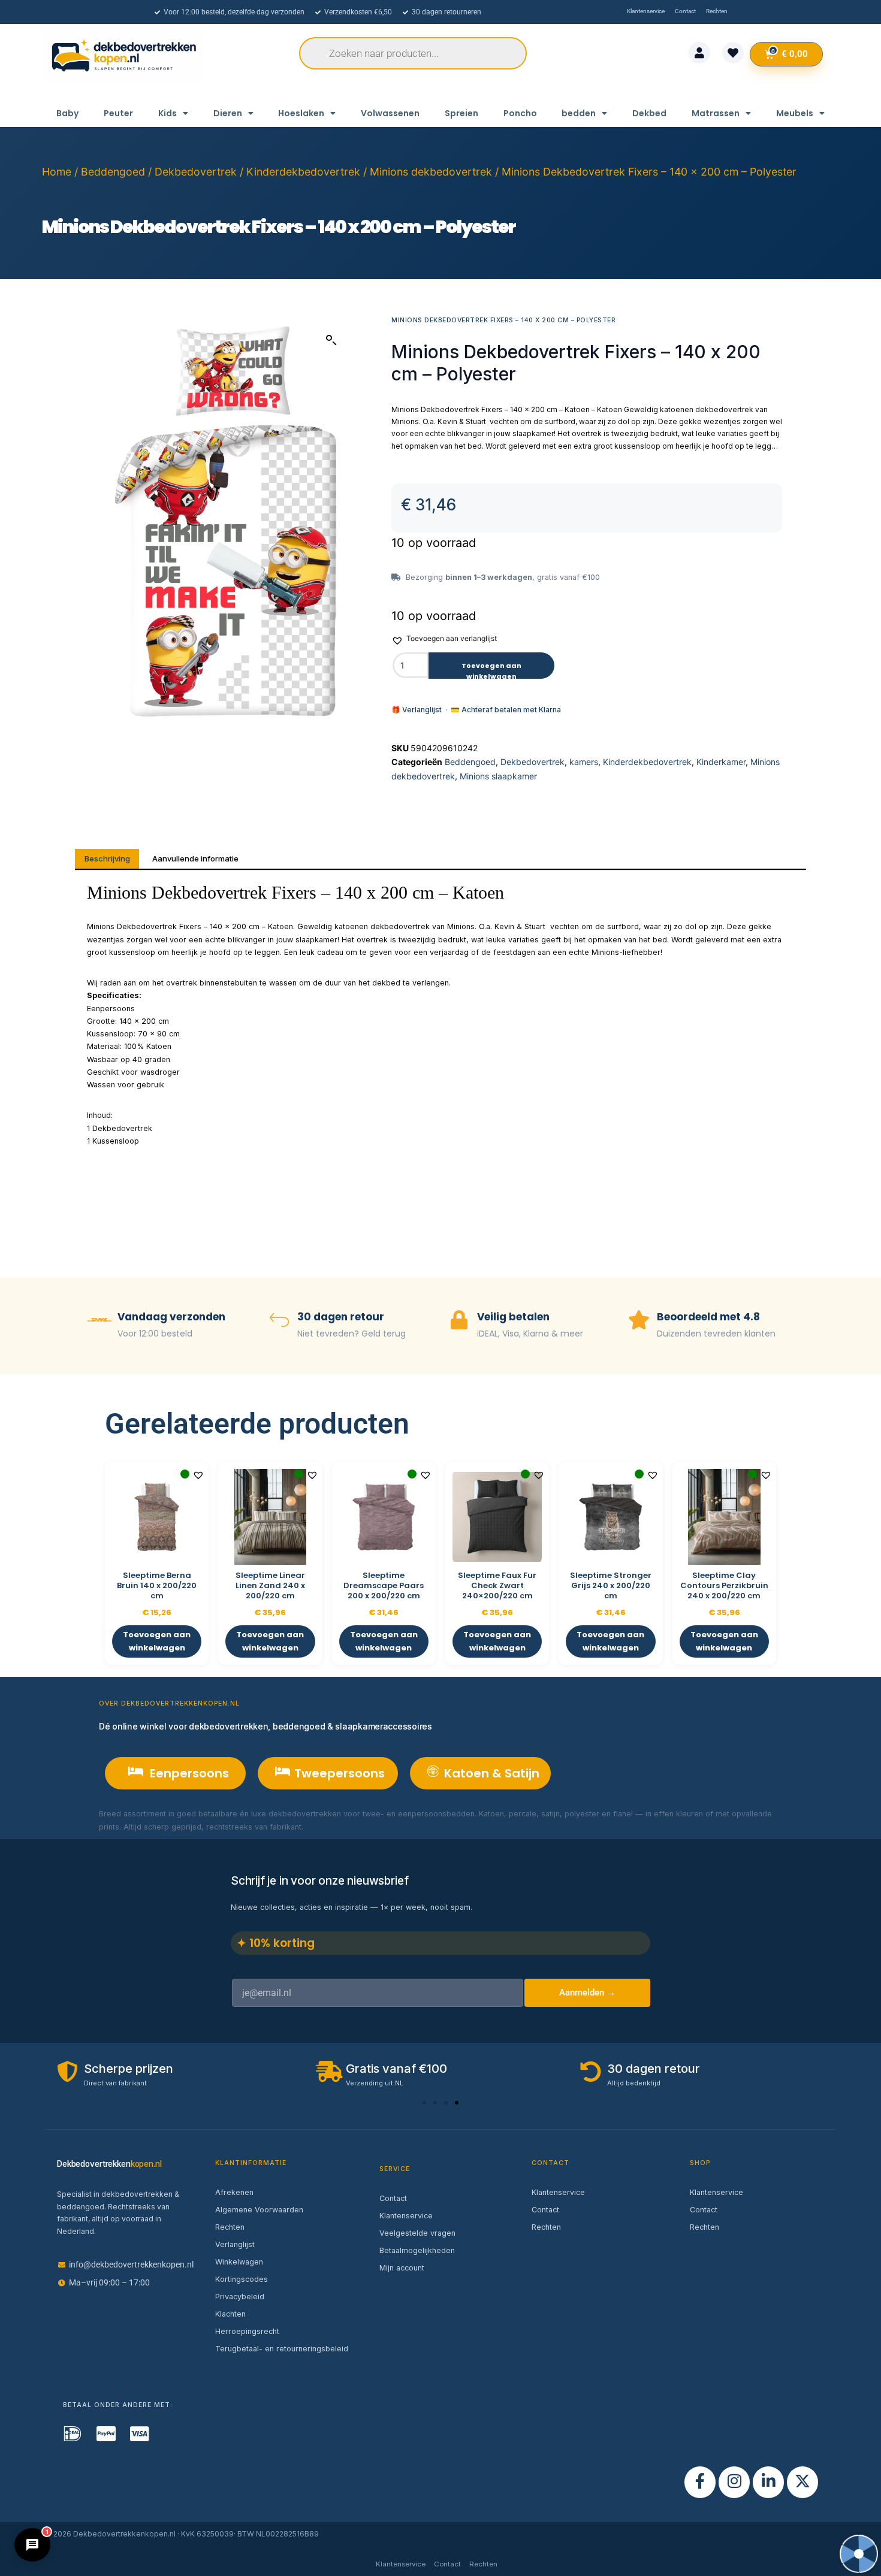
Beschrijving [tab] (107, 858)
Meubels (795, 113)
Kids (168, 113)
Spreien (461, 113)
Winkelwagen (239, 2262)
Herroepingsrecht (247, 2331)
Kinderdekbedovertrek (303, 172)
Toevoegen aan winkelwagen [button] (157, 1641)
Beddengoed (113, 172)
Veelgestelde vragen (417, 2233)
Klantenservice (406, 2216)
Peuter (118, 113)
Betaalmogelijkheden (417, 2250)
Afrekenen (234, 2192)
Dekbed (649, 113)
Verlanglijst (235, 2244)
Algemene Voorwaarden (259, 2210)
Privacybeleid (240, 2297)
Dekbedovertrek (196, 172)
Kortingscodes (242, 2279)
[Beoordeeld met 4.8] (639, 1321)
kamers (584, 762)
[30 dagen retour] (279, 1321)
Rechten (230, 2227)
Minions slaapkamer (498, 776)
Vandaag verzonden (171, 1317)
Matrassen (716, 113)
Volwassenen (390, 113)
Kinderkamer (721, 762)
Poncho (520, 113)
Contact (393, 2198)
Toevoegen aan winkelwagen (491, 670)
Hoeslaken (301, 113)
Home (57, 172)
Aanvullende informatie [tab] (195, 858)
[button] (331, 340)
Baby (67, 113)
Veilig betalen (513, 1317)
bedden (579, 113)
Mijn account (402, 2268)
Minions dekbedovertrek (431, 172)
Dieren (228, 113)
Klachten (230, 2314)
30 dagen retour (341, 1317)
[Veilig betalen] (459, 1321)
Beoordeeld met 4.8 (708, 1317)
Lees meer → (330, 1827)
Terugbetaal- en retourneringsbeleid (282, 2349)
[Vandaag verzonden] (99, 1321)
